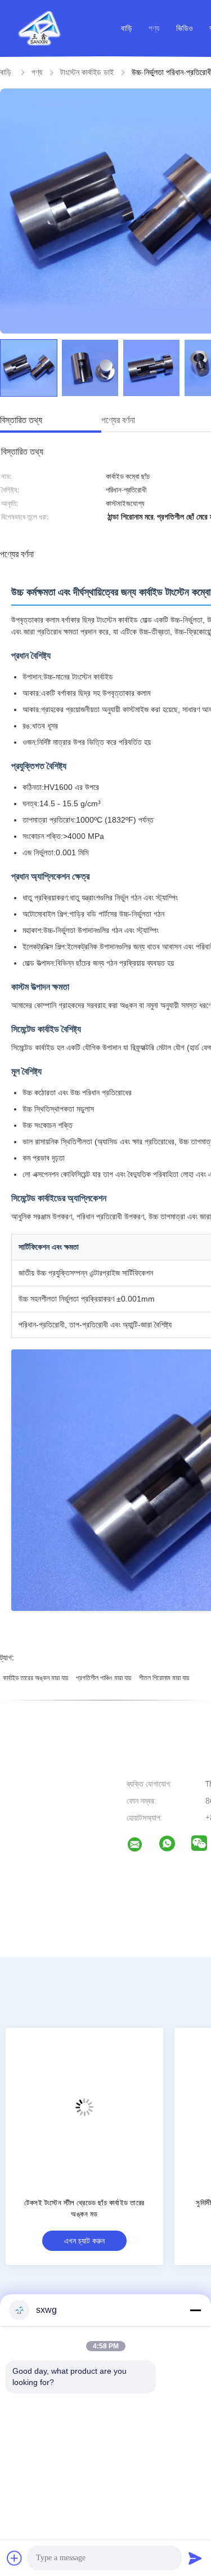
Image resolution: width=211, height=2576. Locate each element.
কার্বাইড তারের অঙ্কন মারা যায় (35, 1678)
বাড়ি (127, 28)
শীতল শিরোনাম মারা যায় (164, 1678)
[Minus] (195, 2310)
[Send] (195, 2558)
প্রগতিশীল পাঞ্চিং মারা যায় (104, 1678)
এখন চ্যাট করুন (86, 2240)
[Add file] (15, 2558)
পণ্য (154, 28)
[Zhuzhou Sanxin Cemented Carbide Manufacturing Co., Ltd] (142, 1846)
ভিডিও (185, 28)
